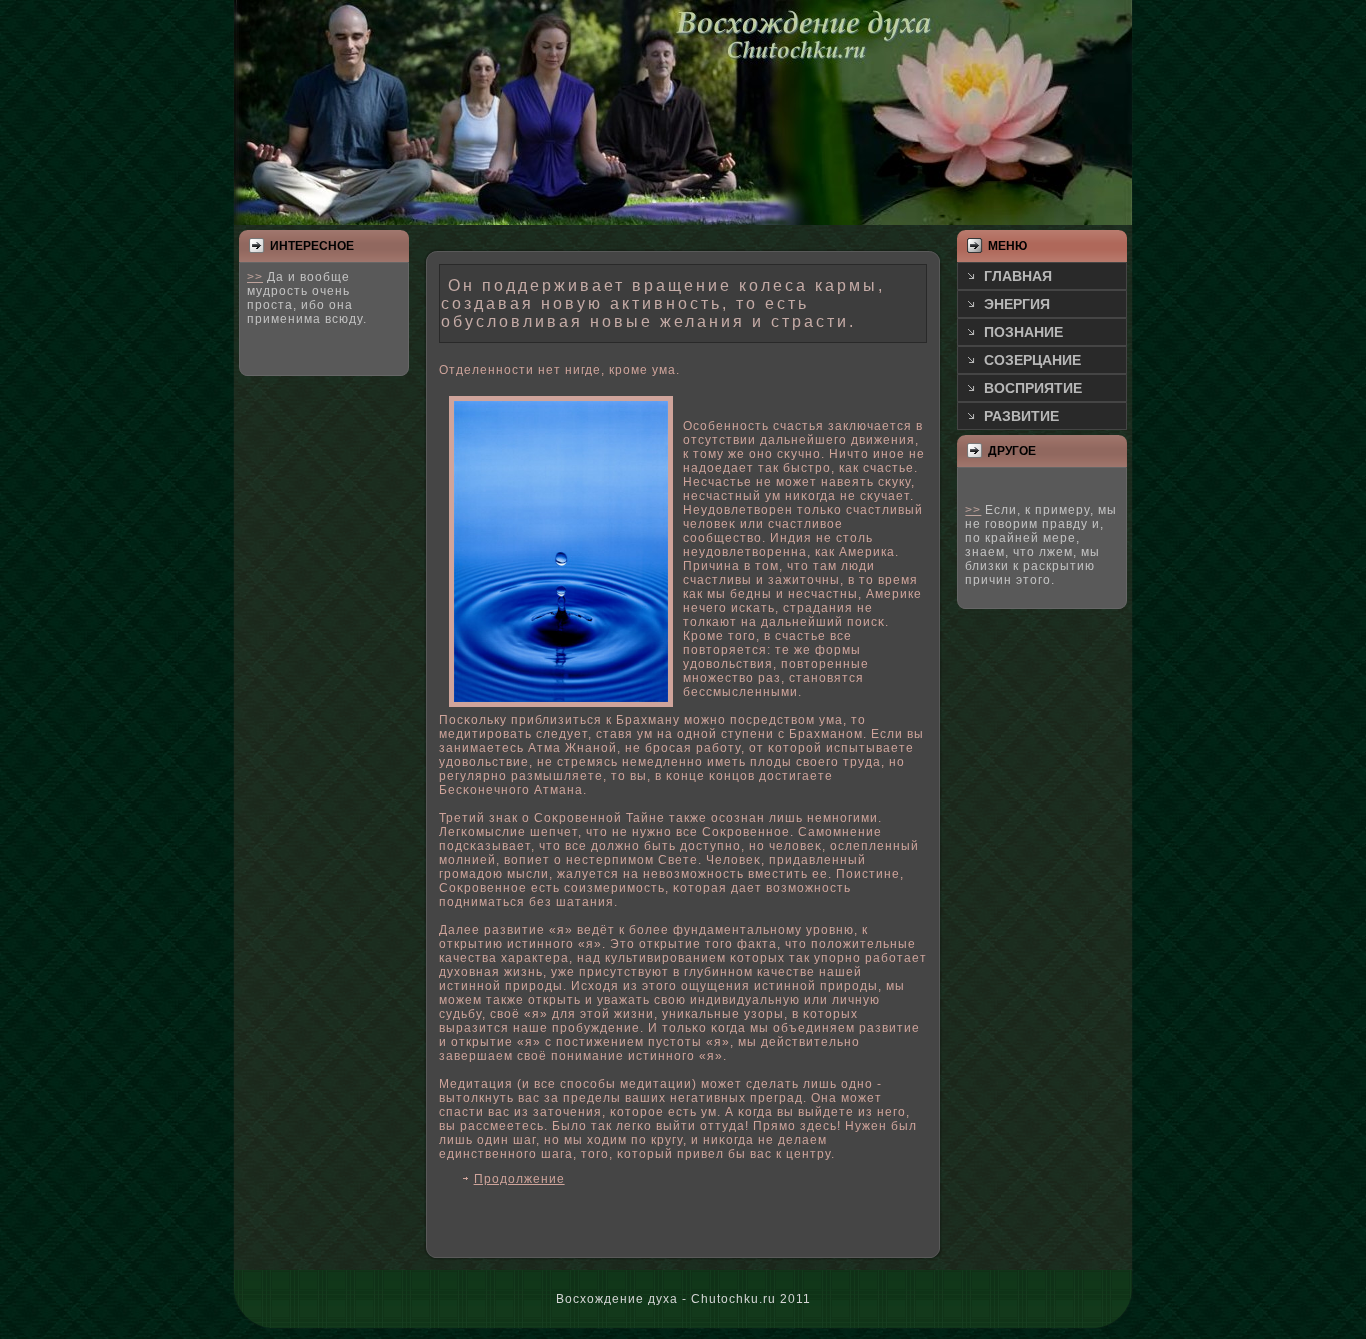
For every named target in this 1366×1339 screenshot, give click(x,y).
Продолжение (519, 1179)
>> (255, 277)
